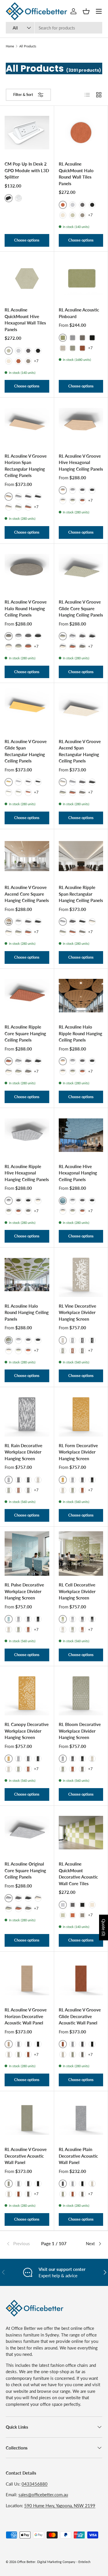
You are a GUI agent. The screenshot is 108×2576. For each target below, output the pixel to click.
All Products (28, 46)
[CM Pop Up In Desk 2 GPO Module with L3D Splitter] (27, 133)
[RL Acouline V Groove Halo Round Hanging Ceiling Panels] (27, 571)
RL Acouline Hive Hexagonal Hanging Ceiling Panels (78, 1173)
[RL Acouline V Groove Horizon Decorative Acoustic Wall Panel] (27, 1979)
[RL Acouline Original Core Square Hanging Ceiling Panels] (27, 1833)
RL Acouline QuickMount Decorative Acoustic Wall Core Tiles (78, 1874)
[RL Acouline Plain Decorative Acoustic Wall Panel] (81, 2118)
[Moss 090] (73, 215)
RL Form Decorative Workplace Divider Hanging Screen (78, 1452)
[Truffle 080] (63, 215)
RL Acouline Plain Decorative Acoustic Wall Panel (78, 2156)
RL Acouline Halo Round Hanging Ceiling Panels (27, 1312)
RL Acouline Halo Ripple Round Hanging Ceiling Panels (80, 1033)
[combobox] (54, 28)
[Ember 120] (18, 361)
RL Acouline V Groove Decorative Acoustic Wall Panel (26, 2156)
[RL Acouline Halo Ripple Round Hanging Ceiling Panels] (81, 996)
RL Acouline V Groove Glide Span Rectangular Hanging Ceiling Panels (26, 751)
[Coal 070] (92, 205)
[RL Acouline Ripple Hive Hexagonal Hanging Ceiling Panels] (27, 1135)
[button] (86, 11)
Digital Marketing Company (56, 2562)
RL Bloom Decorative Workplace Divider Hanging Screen (80, 1731)
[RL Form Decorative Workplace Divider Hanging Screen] (81, 1414)
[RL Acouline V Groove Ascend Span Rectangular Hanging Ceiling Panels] (81, 710)
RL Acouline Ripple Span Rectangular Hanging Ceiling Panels (81, 894)
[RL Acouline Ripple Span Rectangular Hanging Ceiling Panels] (81, 856)
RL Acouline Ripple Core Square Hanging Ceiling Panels (25, 1033)
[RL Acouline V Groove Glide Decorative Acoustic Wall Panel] (81, 1979)
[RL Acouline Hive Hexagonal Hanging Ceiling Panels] (81, 1135)
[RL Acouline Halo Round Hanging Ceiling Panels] (27, 1275)
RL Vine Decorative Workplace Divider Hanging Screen (77, 1312)
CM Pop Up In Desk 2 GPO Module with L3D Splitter (27, 170)
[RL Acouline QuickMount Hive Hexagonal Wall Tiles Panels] (27, 279)
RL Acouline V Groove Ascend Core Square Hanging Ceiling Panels (27, 894)
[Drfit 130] (82, 215)
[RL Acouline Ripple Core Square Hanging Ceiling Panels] (27, 996)
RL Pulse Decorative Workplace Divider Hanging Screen (24, 1591)
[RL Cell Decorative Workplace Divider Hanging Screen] (81, 1554)
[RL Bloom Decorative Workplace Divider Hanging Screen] (81, 1693)
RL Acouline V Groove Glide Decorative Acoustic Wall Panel (80, 2016)
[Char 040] (82, 205)
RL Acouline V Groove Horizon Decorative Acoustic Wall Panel (26, 2016)
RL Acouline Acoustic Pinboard (79, 313)
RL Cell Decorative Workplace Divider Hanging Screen (77, 1591)
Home (10, 46)
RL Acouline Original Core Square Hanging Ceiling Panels (25, 1870)
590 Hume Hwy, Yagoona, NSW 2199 (60, 2506)
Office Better (26, 2562)
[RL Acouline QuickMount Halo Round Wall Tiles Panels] (81, 133)
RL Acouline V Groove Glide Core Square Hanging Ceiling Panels (81, 608)
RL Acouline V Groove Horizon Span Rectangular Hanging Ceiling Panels (26, 466)
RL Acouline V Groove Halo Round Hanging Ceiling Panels (26, 608)
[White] (18, 198)
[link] (22, 2244)
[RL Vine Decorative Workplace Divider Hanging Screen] (81, 1275)
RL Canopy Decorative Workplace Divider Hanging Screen (27, 1731)
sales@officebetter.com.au (43, 2495)
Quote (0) (104, 1928)
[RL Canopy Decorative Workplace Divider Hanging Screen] (27, 1693)
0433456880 (35, 2484)
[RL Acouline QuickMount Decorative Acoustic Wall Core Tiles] (81, 1833)
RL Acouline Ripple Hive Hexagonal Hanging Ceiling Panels (27, 1173)
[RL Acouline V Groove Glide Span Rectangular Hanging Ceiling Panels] (27, 710)
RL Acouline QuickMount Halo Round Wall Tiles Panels (76, 174)
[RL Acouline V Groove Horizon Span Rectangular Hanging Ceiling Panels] (27, 425)
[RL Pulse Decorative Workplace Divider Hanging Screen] (27, 1554)
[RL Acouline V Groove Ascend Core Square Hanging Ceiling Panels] (27, 856)
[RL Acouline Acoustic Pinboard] (81, 279)
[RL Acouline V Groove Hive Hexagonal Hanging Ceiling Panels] (81, 425)
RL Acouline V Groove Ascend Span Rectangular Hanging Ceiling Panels (80, 751)
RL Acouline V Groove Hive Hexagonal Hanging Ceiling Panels (81, 462)
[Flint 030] (73, 205)
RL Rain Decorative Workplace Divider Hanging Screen (23, 1452)
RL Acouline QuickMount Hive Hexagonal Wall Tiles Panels (25, 320)
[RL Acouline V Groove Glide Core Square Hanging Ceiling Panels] (81, 571)
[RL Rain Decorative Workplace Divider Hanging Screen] (27, 1414)
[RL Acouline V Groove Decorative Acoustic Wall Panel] (27, 2118)
